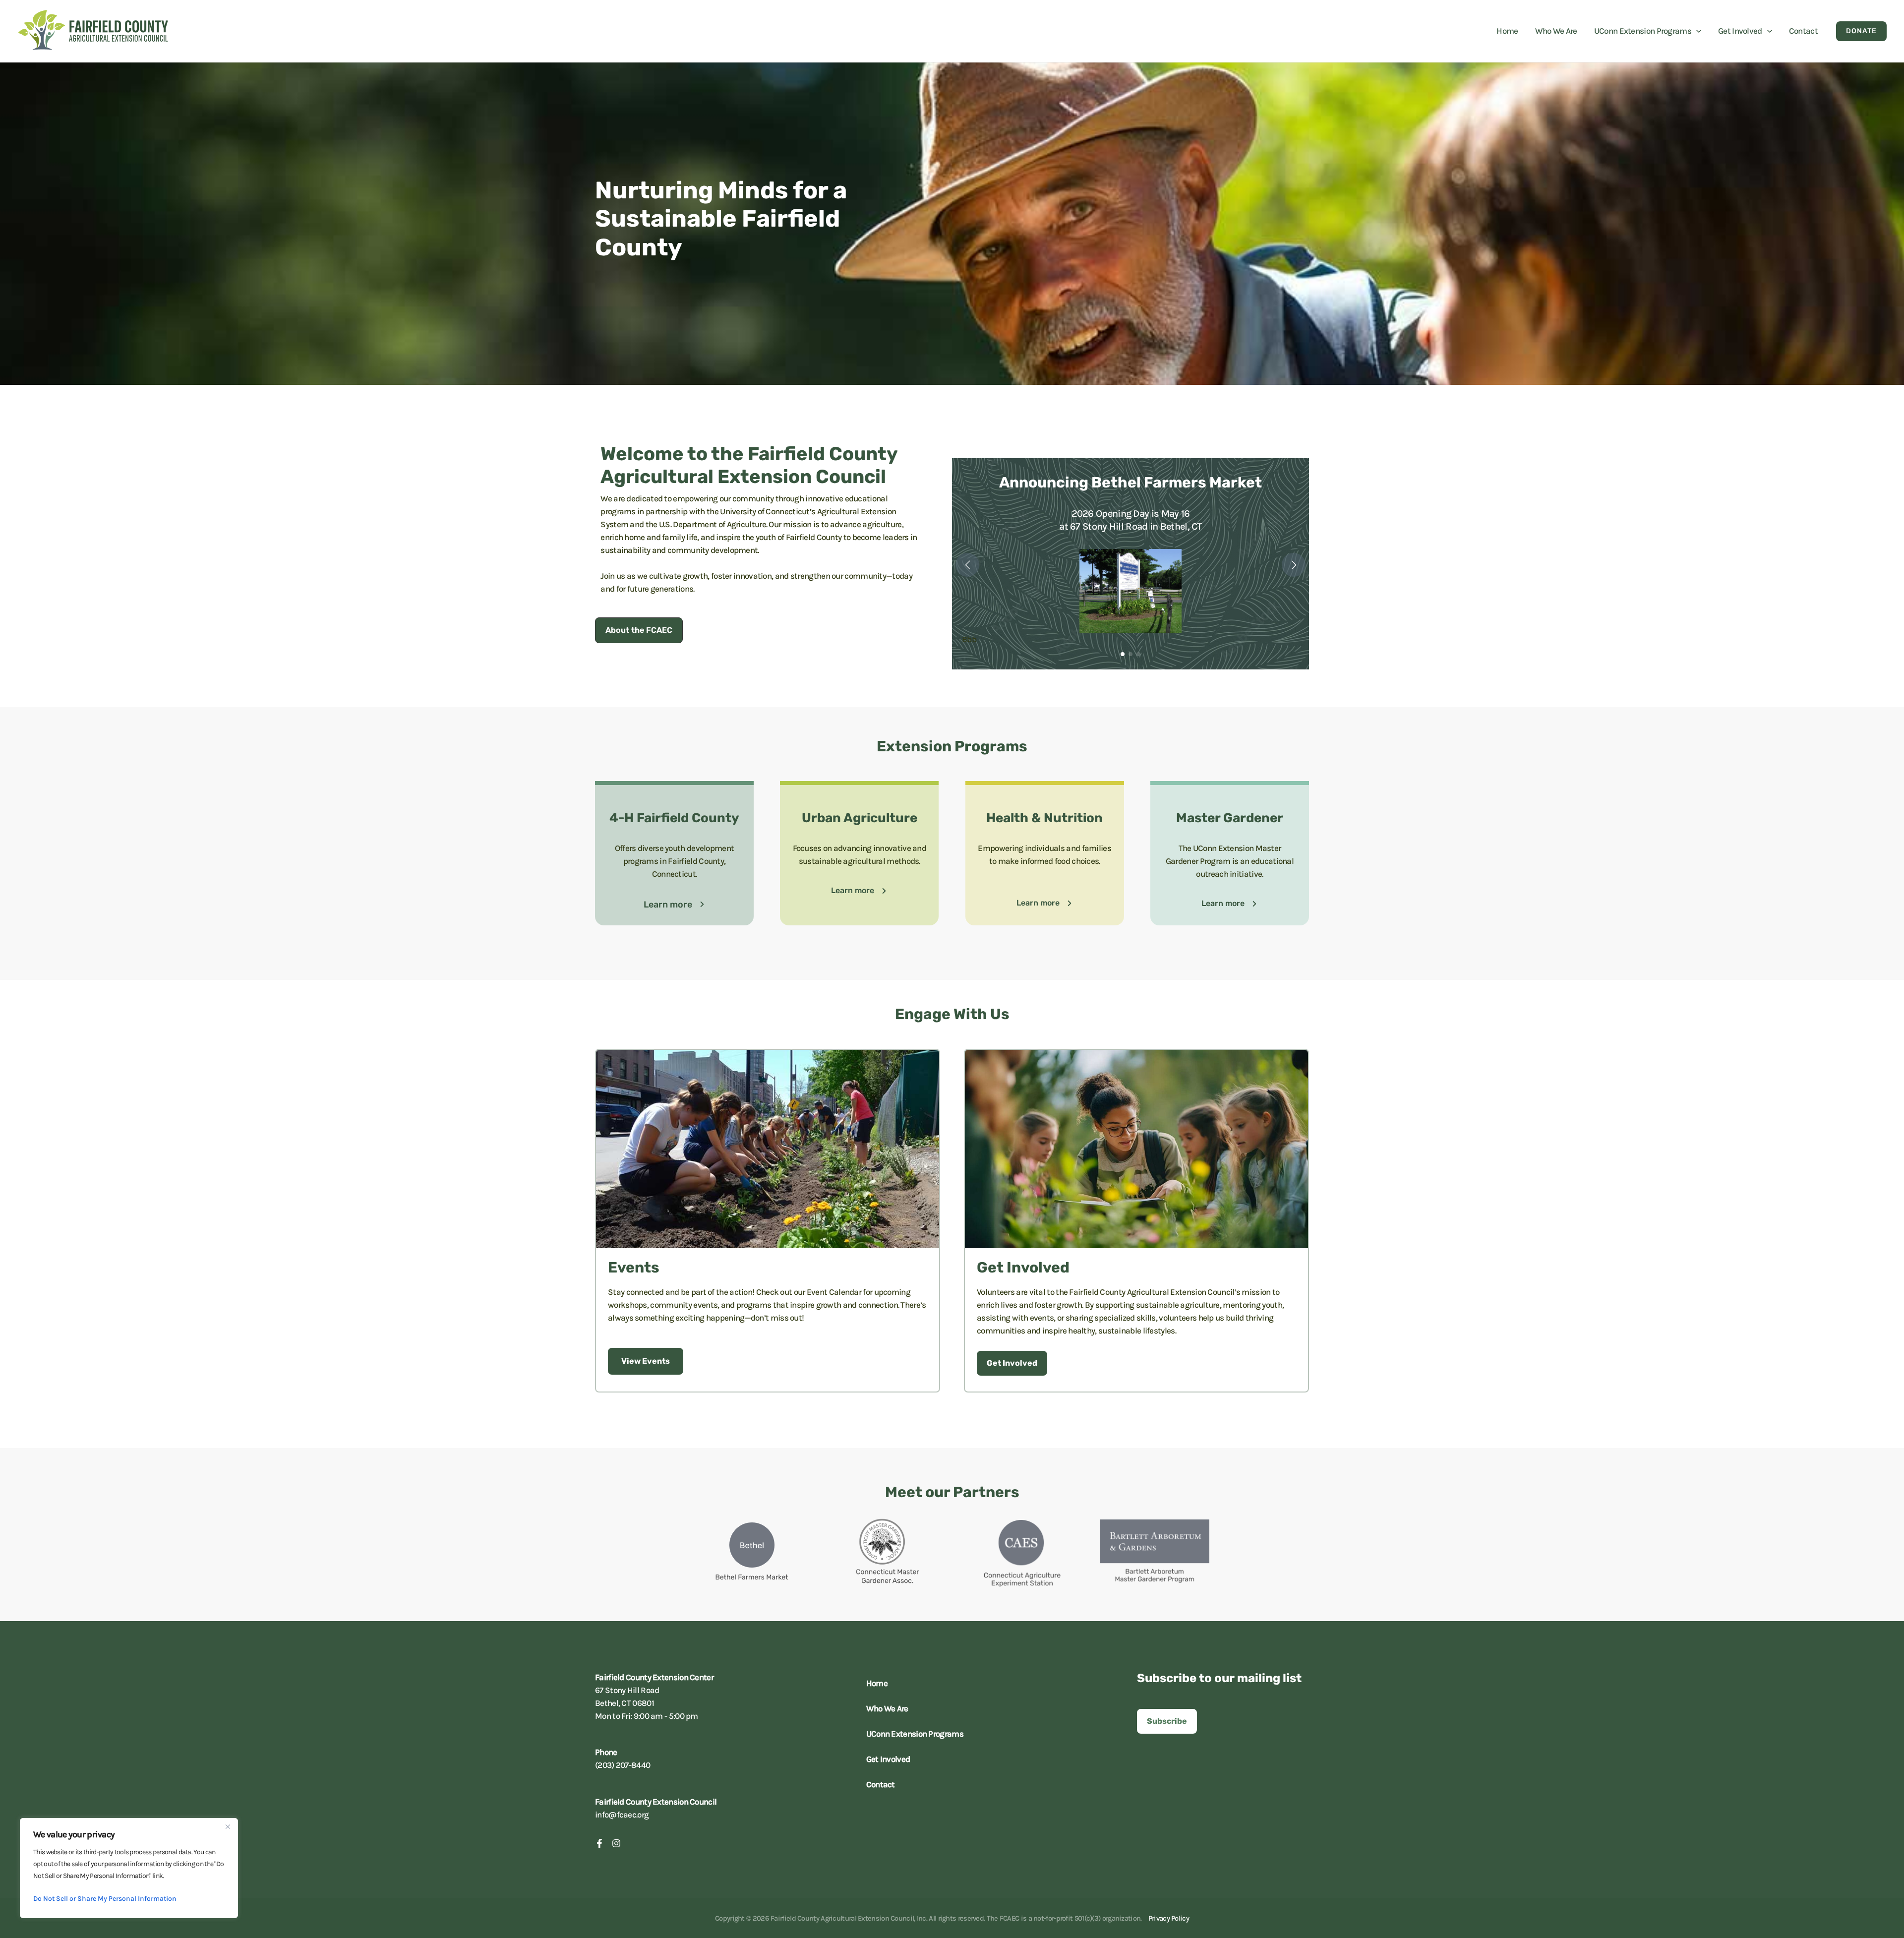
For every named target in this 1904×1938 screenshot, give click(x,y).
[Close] (228, 1826)
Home (877, 1683)
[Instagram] (616, 1843)
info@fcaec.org (622, 1815)
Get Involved (888, 1759)
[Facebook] (599, 1843)
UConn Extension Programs (915, 1734)
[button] (1696, 31)
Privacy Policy (1169, 1918)
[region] (129, 1868)
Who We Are (887, 1708)
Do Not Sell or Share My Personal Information (105, 1899)
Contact (881, 1784)
